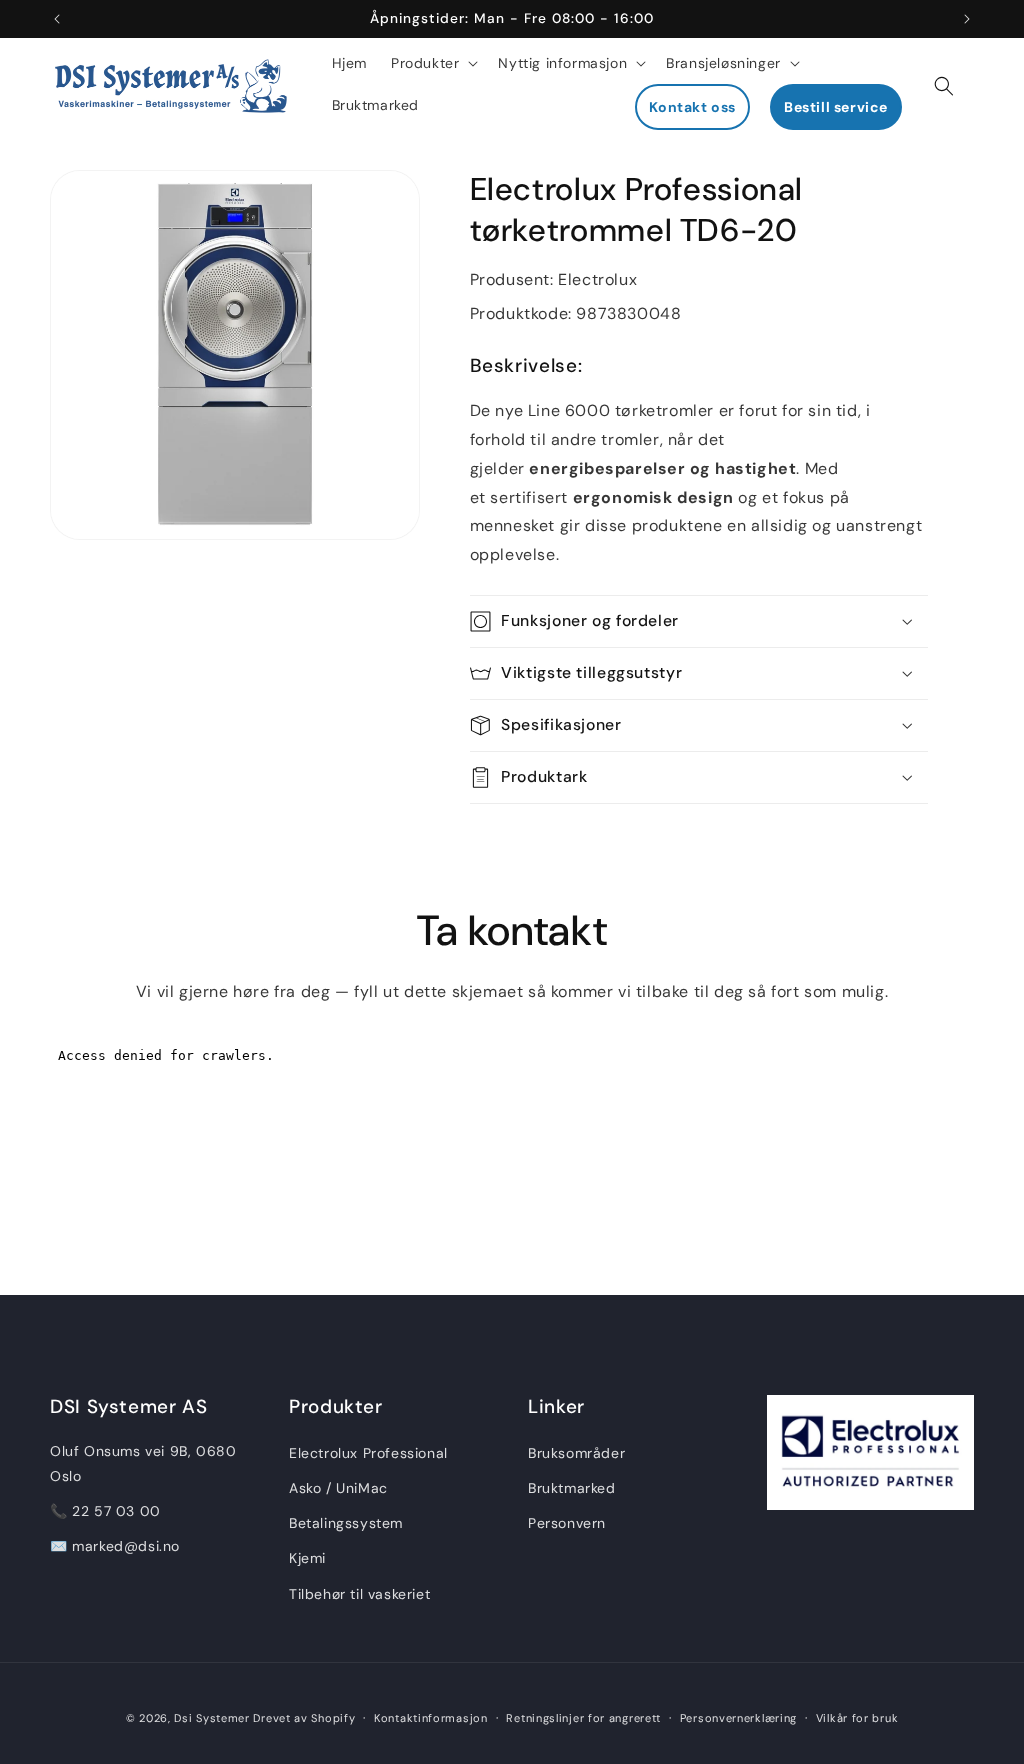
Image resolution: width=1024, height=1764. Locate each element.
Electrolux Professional (368, 1453)
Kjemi (307, 1558)
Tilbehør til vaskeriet (359, 1594)
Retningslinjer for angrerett (583, 1718)
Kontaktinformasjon (431, 1718)
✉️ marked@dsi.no (115, 1546)
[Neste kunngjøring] (967, 19)
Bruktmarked (572, 1488)
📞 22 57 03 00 (105, 1511)
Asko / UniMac (338, 1488)
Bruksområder (576, 1453)
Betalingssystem (346, 1523)
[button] (432, 63)
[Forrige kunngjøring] (57, 19)
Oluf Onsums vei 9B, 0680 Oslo (143, 1463)
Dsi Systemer (211, 1718)
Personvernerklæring (738, 1718)
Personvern (567, 1523)
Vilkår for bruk (857, 1718)
